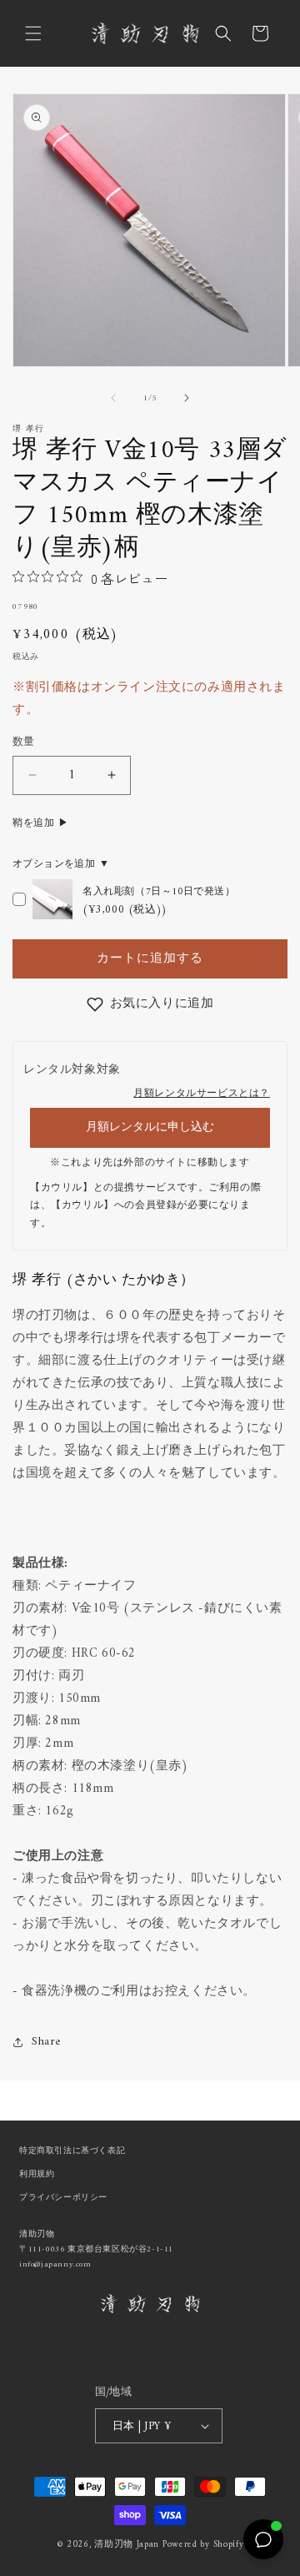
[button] (33, 33)
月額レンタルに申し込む (150, 1127)
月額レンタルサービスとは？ (202, 1094)
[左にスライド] (113, 398)
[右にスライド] (187, 398)
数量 (24, 742)
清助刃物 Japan (127, 2545)
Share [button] (46, 2042)
